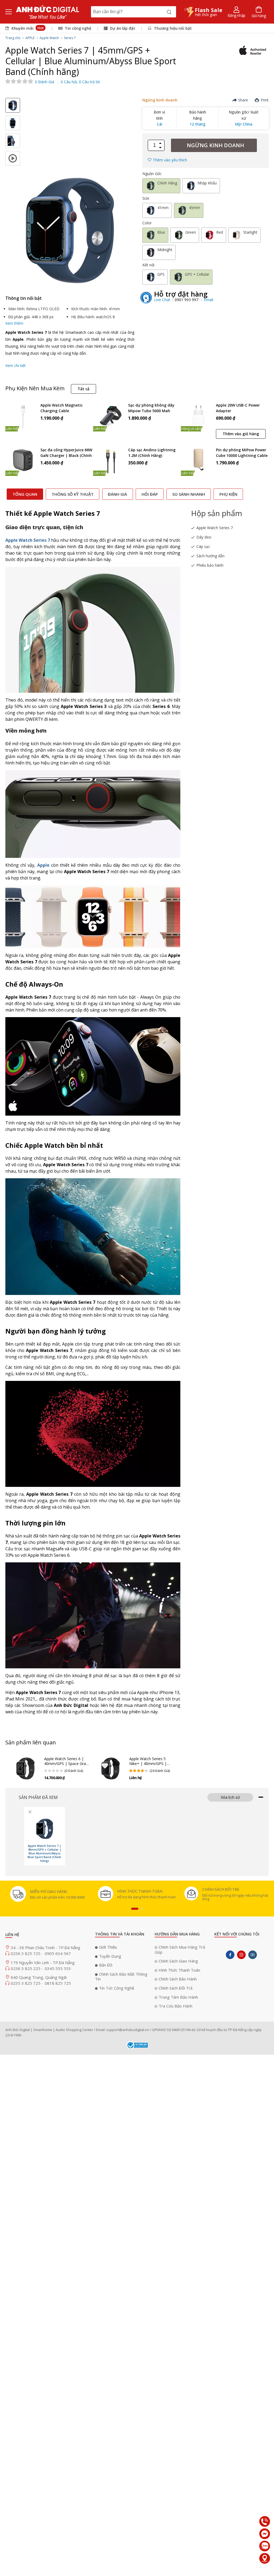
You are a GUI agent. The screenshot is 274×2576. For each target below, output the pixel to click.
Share (243, 100)
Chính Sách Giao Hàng (178, 1961)
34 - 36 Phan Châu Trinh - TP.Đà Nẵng (45, 1948)
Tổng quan (25, 494)
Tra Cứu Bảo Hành (176, 2006)
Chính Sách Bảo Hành (178, 1979)
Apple (43, 865)
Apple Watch (49, 38)
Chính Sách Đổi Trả (176, 1988)
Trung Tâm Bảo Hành (178, 1997)
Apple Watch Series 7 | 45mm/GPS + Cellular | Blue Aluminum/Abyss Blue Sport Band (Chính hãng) (44, 1853)
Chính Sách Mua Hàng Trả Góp (180, 1950)
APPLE (30, 38)
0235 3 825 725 (26, 1983)
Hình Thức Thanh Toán (179, 1970)
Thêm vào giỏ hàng (241, 434)
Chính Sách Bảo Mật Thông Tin (121, 1977)
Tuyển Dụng (110, 1956)
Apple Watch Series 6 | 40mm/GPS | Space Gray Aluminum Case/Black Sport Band (66, 1766)
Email (209, 300)
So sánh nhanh (189, 494)
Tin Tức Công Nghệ (117, 1988)
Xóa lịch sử (230, 1797)
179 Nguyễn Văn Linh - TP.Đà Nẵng (43, 1963)
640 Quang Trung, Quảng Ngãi (39, 1977)
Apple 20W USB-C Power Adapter (238, 408)
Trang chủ (13, 38)
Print (265, 100)
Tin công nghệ (78, 28)
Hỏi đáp (150, 494)
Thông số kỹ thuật (73, 494)
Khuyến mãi (27, 28)
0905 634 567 (58, 1953)
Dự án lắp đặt (122, 28)
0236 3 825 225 (26, 1968)
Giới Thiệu (108, 1947)
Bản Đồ (106, 1965)
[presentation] (135, 1909)
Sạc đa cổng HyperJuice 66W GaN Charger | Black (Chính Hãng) (66, 453)
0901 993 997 (187, 300)
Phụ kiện (228, 494)
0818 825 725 (58, 1983)
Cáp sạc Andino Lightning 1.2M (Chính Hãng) (152, 453)
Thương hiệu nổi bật (172, 28)
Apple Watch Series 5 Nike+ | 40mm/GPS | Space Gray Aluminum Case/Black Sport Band (149, 1766)
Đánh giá (117, 494)
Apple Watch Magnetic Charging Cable (62, 408)
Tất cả (83, 389)
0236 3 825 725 (26, 1953)
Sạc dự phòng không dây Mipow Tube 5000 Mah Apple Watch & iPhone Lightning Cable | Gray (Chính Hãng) (151, 408)
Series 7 (70, 38)
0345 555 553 (58, 1968)
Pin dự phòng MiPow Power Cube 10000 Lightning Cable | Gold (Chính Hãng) (242, 453)
